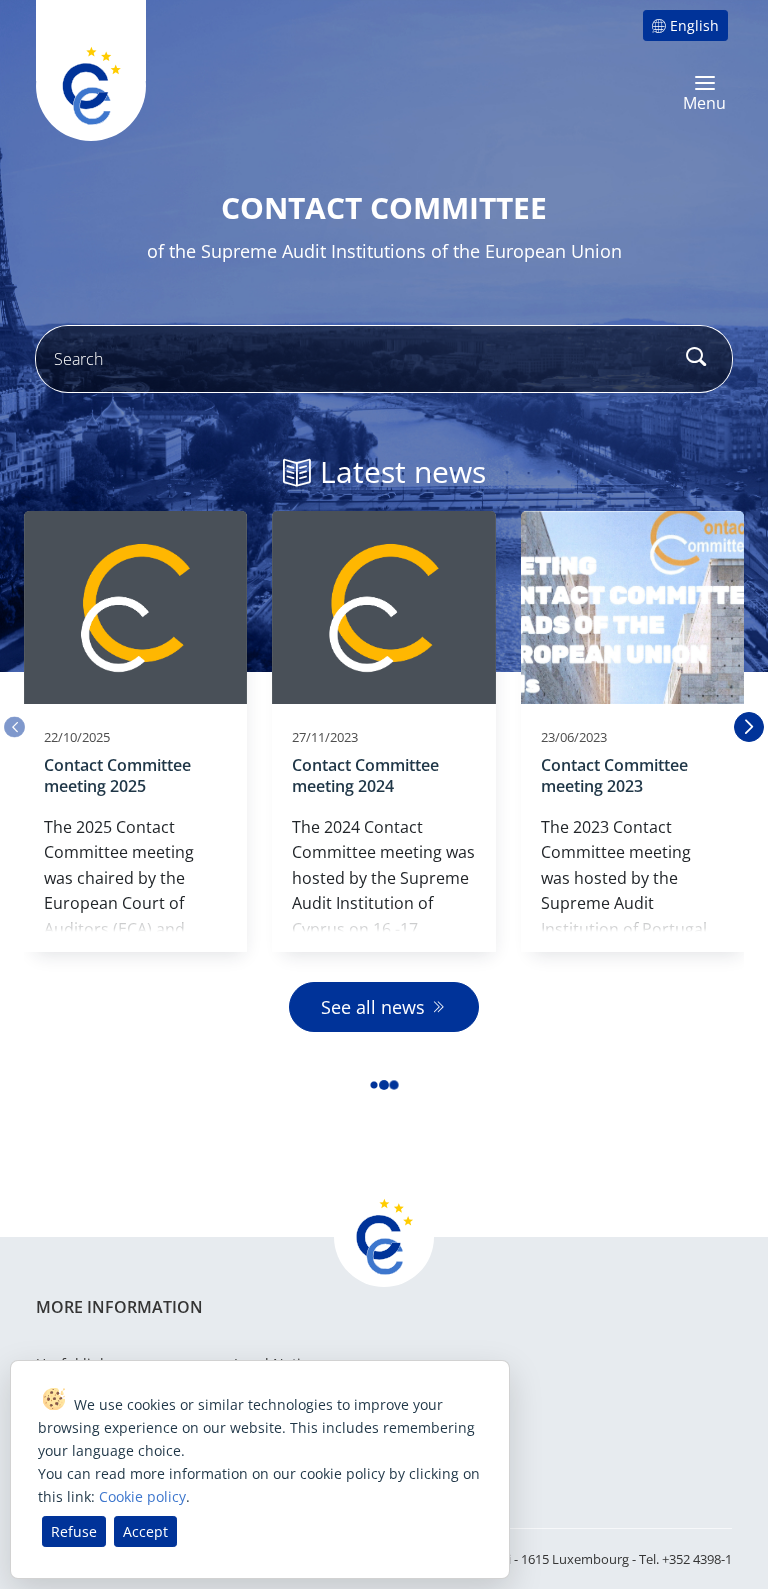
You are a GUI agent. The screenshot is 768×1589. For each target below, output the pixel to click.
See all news (373, 1007)
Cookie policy (142, 1496)
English (694, 25)
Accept (145, 1531)
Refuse (74, 1531)
